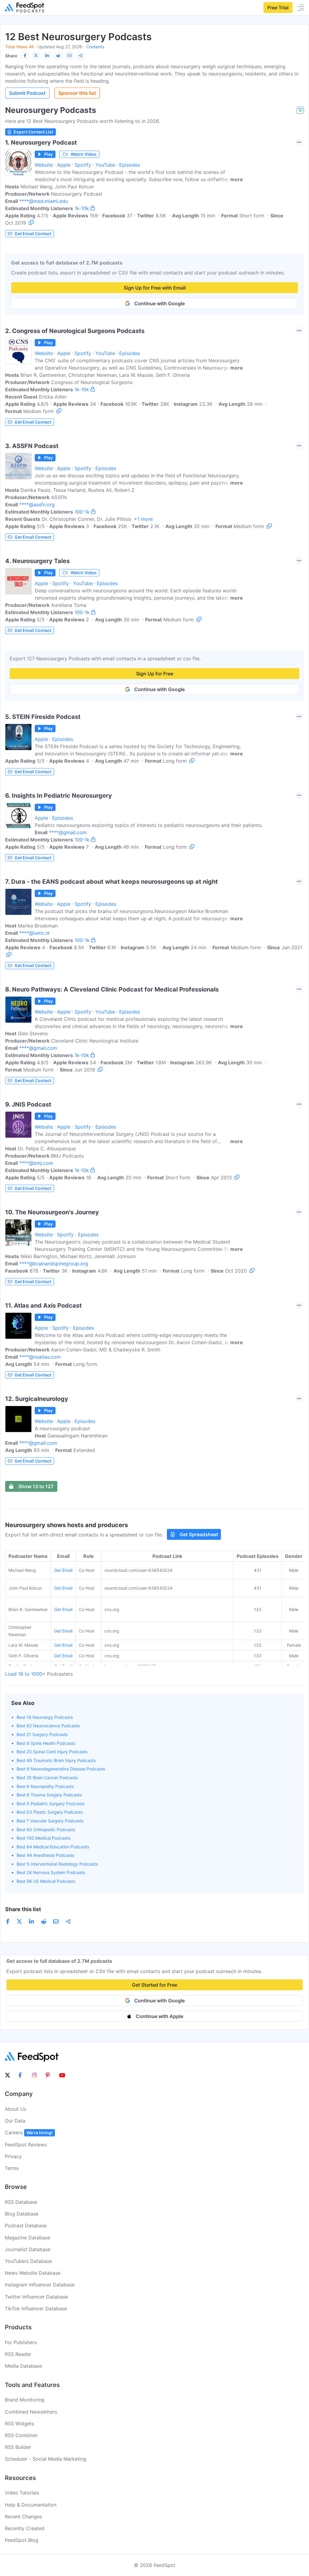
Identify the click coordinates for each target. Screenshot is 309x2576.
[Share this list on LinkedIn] (47, 56)
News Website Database (33, 2273)
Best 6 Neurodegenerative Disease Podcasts (61, 1769)
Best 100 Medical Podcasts (43, 1838)
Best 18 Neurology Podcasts (45, 1717)
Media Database (23, 2366)
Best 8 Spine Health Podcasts (46, 1743)
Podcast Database (26, 2225)
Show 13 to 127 (36, 1486)
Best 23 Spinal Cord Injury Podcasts (52, 1752)
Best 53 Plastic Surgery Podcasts (50, 1812)
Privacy (13, 2156)
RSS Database (21, 2202)
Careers (29, 2132)
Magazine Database (27, 2238)
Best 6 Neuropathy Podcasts (45, 1786)
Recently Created (25, 2528)
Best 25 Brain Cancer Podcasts (47, 1778)
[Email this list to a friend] (69, 56)
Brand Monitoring (25, 2400)
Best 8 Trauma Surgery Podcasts (49, 1795)
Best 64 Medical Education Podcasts (53, 1847)
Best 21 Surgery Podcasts (42, 1734)
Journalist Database (28, 2249)
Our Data (15, 2121)
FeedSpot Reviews (26, 2145)
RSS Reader (18, 2354)
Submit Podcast (27, 93)
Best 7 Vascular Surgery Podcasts (50, 1821)
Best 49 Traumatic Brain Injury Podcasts (56, 1760)
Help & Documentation (31, 2505)
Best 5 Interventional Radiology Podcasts (57, 1864)
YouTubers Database (28, 2261)
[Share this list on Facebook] (25, 56)
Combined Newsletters (31, 2412)
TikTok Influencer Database (36, 2308)
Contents (95, 47)
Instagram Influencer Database (40, 2285)
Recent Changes (23, 2517)
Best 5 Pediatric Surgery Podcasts (51, 1804)
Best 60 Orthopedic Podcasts (46, 1829)
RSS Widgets (19, 2424)
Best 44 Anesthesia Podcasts (45, 1855)
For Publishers (21, 2342)
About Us (16, 2109)
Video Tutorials (22, 2493)
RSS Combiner (21, 2435)
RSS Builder (18, 2447)
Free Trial (278, 8)
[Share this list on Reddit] (58, 56)
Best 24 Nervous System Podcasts (51, 1872)
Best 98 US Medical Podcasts (46, 1881)
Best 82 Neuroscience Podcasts (48, 1726)
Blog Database (22, 2214)
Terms (12, 2168)
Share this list (23, 1909)
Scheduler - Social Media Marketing (46, 2459)
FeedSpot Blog (22, 2540)
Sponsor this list (77, 93)
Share (11, 56)
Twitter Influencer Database (36, 2297)
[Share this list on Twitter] (36, 56)
